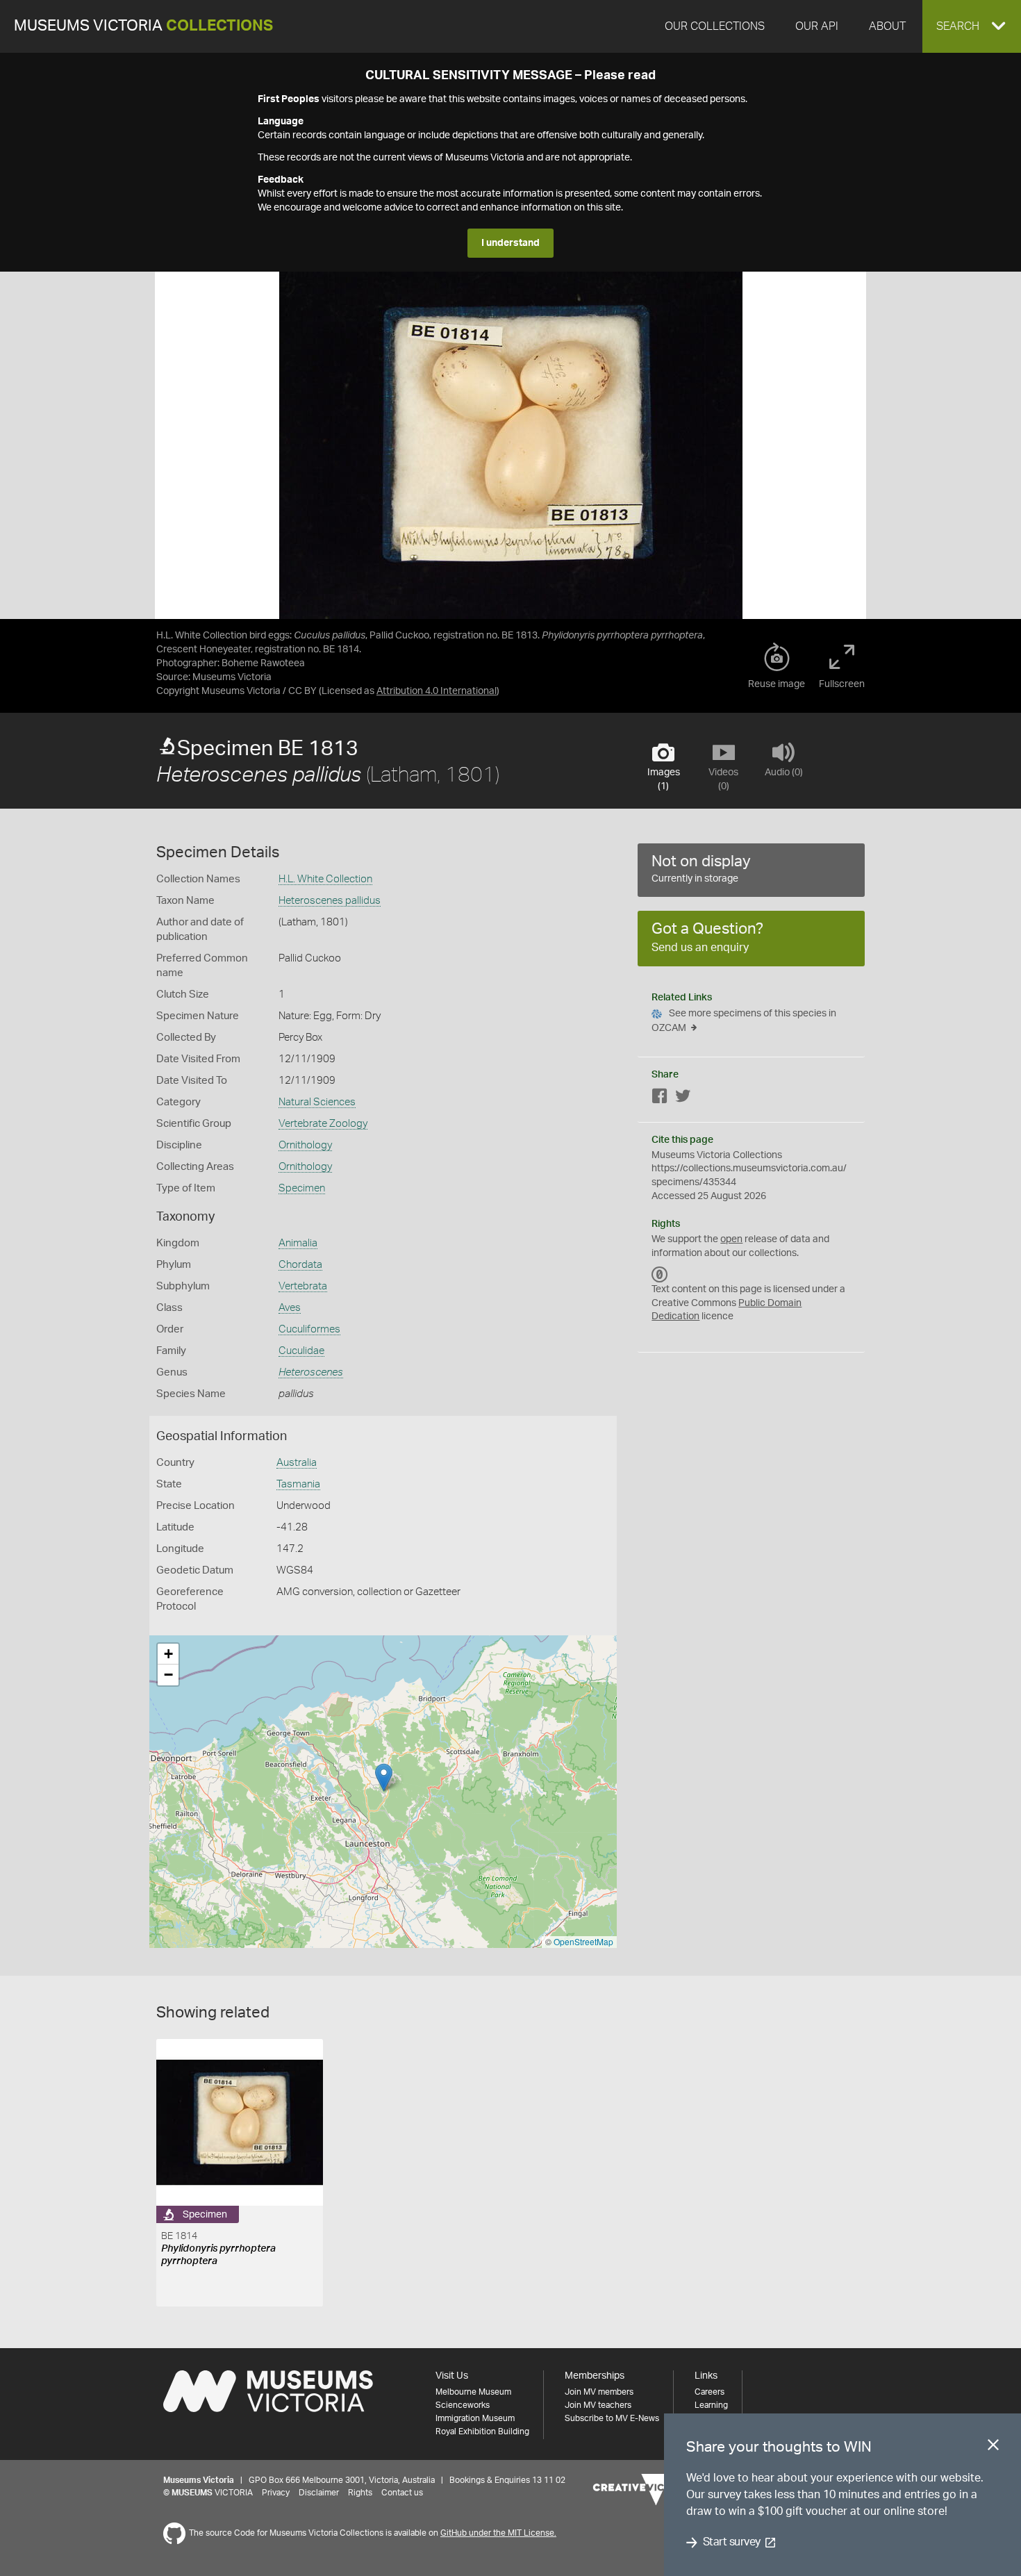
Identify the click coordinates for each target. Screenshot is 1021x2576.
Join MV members (599, 2392)
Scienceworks (463, 2405)
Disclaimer (319, 2493)
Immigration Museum (475, 2418)
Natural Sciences (317, 1102)
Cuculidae (301, 1351)
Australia (297, 1463)
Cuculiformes (309, 1329)
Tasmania (298, 1484)
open (731, 1239)
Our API (817, 26)
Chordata (300, 1265)
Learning (711, 2405)
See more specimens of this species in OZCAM (744, 1021)
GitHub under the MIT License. (498, 2533)
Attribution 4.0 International (437, 691)
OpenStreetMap (583, 1941)
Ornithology (305, 1145)
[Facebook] (660, 1099)
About (887, 26)
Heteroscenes (311, 1372)
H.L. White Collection (325, 879)
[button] (972, 26)
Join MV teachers (598, 2405)
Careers (709, 2392)
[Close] (993, 2447)
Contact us (402, 2493)
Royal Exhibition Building (482, 2431)
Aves (290, 1308)
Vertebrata (303, 1286)
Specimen (302, 1188)
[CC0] (660, 1274)
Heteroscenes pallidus (330, 901)
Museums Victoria (143, 26)
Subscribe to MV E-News (612, 2418)
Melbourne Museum (473, 2392)
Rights (360, 2493)
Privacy (276, 2493)
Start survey (732, 2543)
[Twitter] (683, 1099)
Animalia (298, 1243)
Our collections (715, 26)
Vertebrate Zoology (323, 1124)
